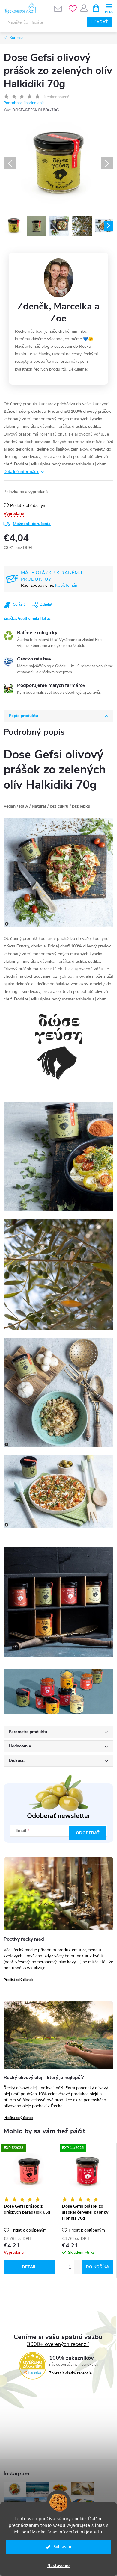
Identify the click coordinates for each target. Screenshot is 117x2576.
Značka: (27, 619)
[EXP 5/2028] (29, 2172)
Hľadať (100, 22)
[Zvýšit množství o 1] (78, 2264)
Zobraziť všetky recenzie (70, 2373)
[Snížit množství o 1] (78, 2271)
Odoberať (88, 1833)
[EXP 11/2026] (87, 2172)
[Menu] (109, 8)
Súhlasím (62, 2547)
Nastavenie (58, 2566)
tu (100, 2532)
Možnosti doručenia (32, 524)
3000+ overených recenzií (58, 2344)
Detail (29, 2267)
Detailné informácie (21, 472)
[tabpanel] (29, 2211)
